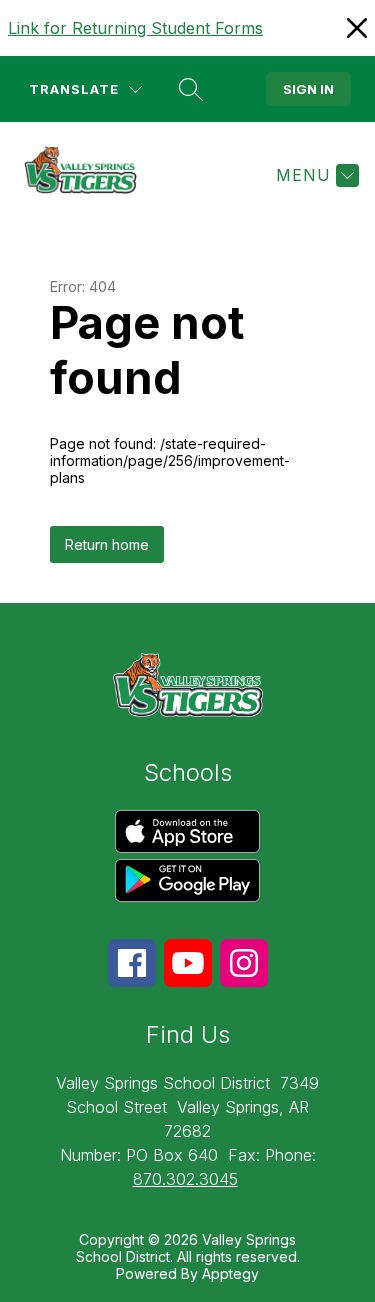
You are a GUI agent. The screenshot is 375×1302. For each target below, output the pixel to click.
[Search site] (191, 89)
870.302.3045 (185, 1179)
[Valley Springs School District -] (88, 175)
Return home (107, 544)
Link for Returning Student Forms (135, 28)
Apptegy (230, 1273)
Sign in (308, 89)
